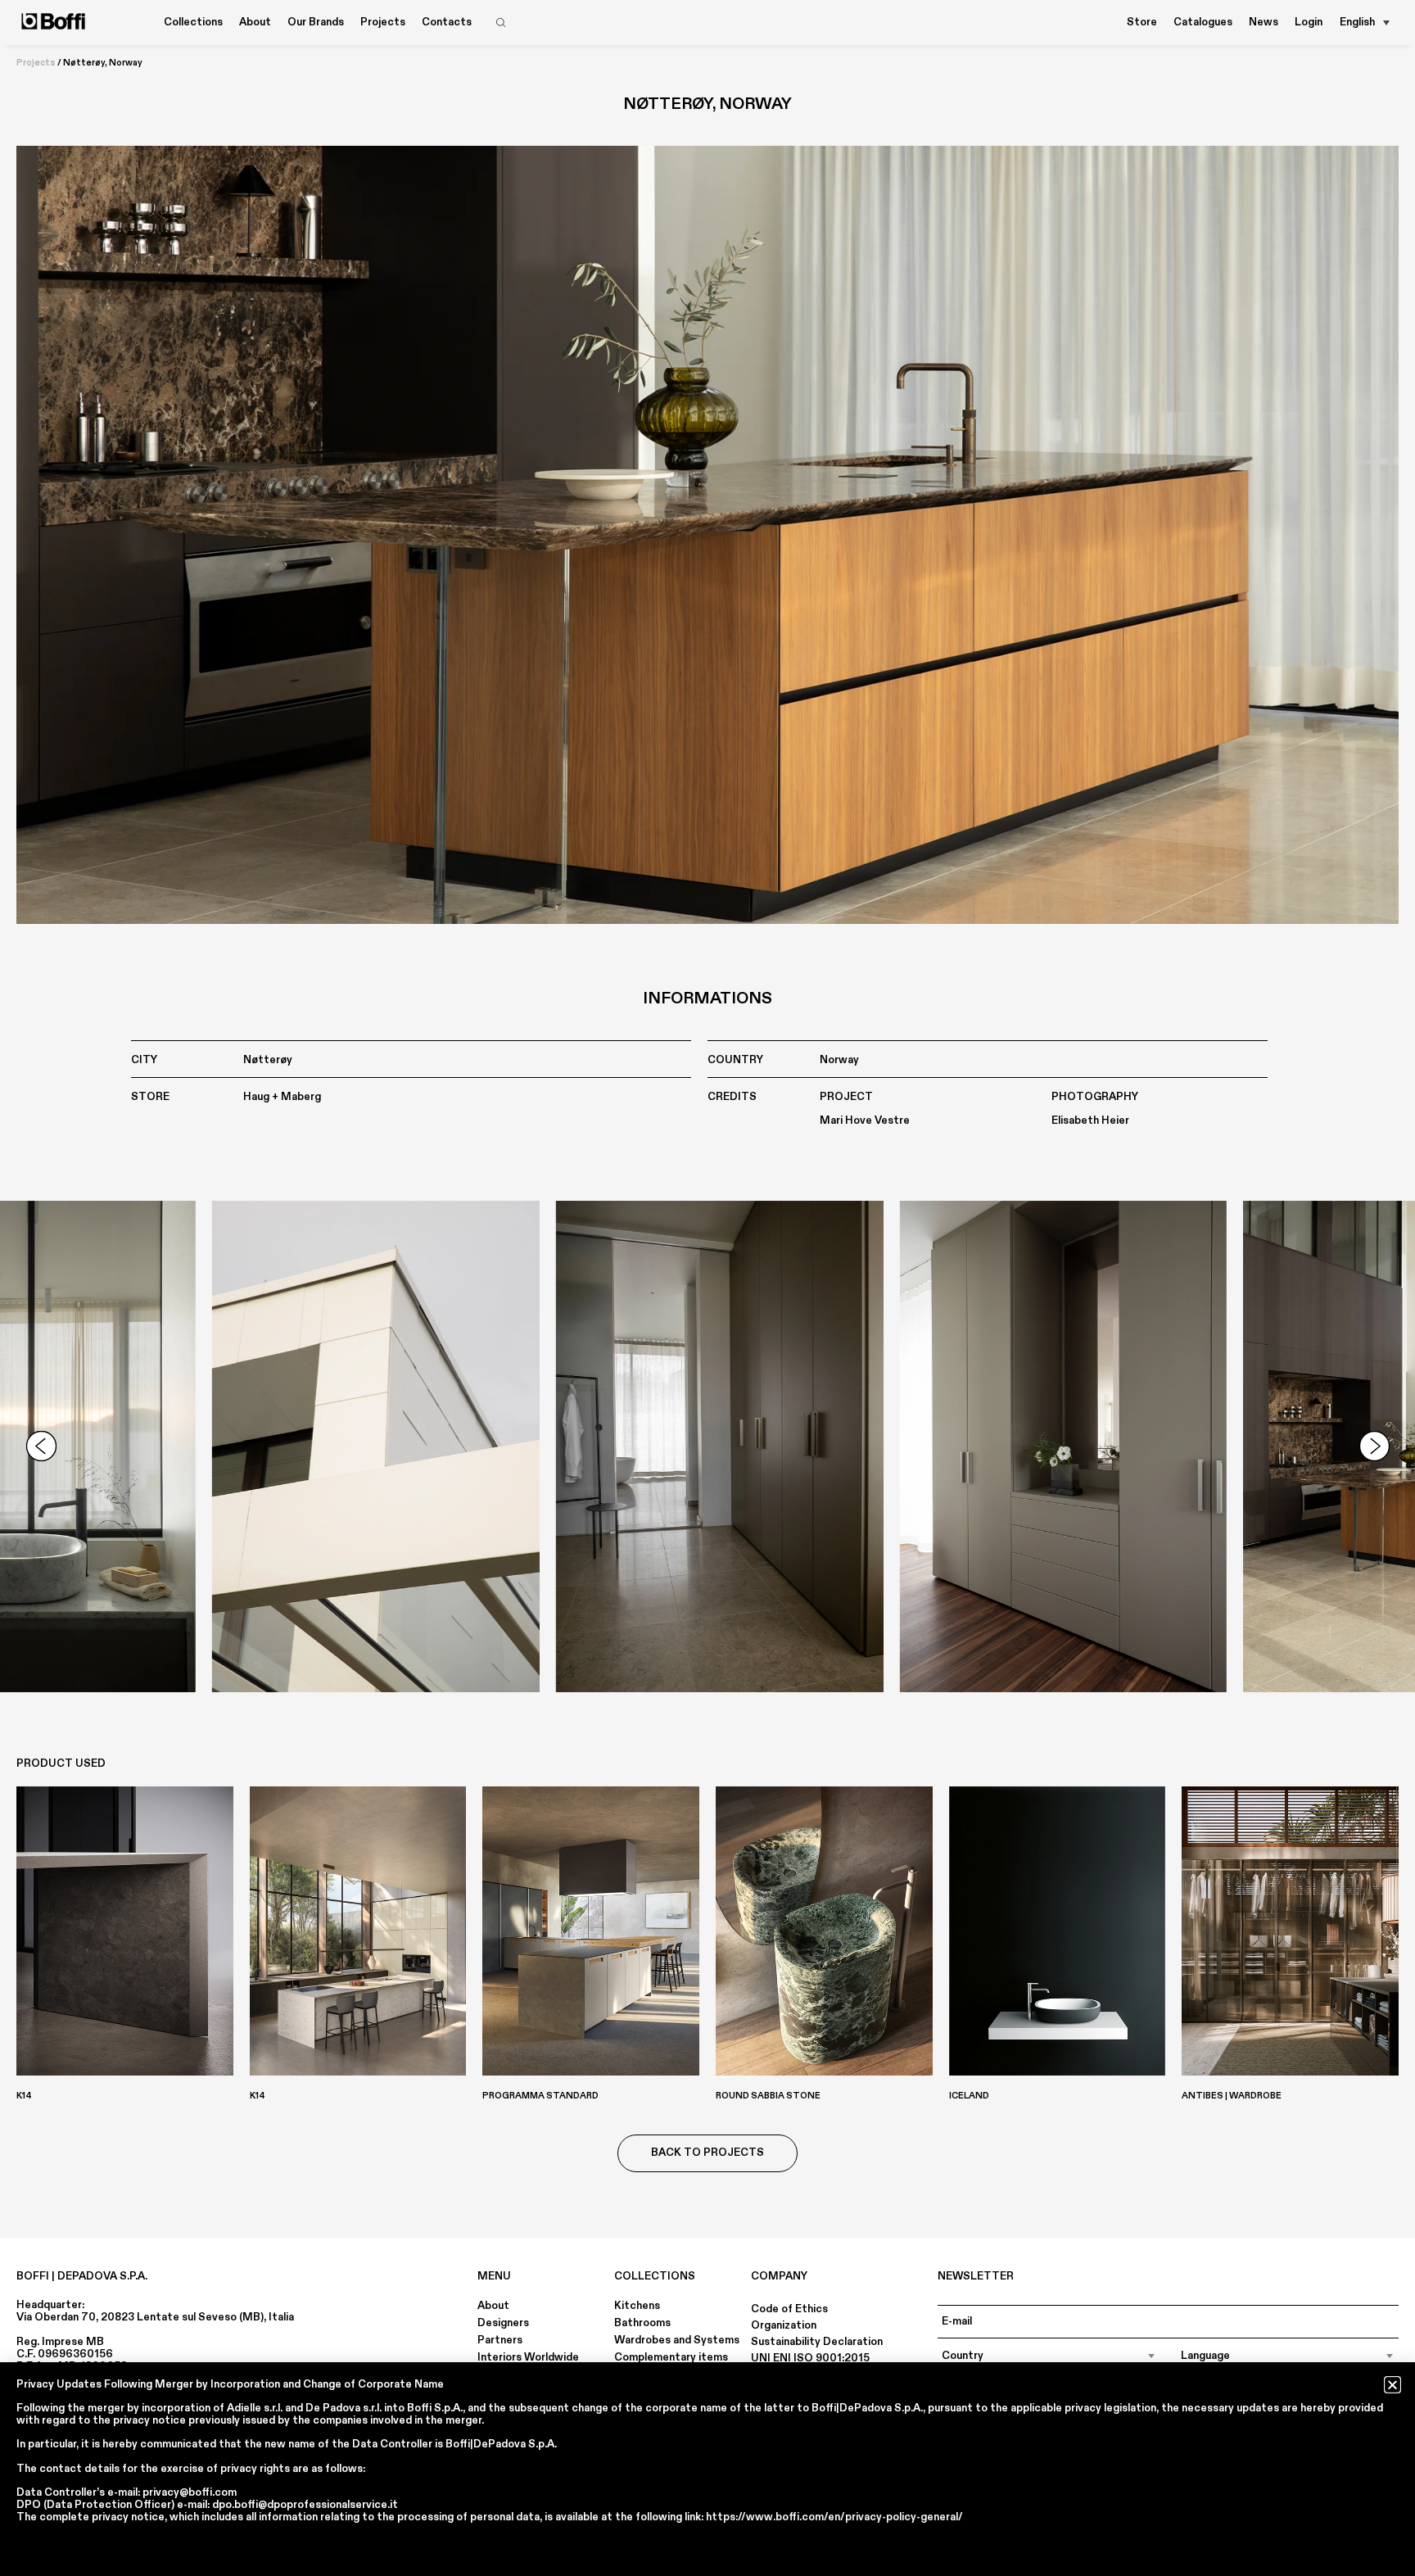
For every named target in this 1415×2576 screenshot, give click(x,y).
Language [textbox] (1205, 2356)
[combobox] (1049, 2356)
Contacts (447, 22)
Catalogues (1203, 22)
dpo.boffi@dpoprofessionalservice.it (305, 2505)
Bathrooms (642, 2323)
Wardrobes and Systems (677, 2340)
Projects (383, 22)
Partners (500, 2340)
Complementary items (671, 2357)
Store (1142, 22)
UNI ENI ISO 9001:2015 (810, 2358)
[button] (1392, 2385)
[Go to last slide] (41, 1446)
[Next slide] (1374, 1446)
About (493, 2306)
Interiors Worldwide (528, 2357)
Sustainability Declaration (817, 2342)
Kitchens (637, 2306)
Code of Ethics (789, 2309)
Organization (784, 2325)
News (1264, 22)
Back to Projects (707, 2153)
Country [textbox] (963, 2356)
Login (1309, 22)
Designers (503, 2323)
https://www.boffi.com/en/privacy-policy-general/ (834, 2517)
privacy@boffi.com (190, 2492)
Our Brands (316, 22)
